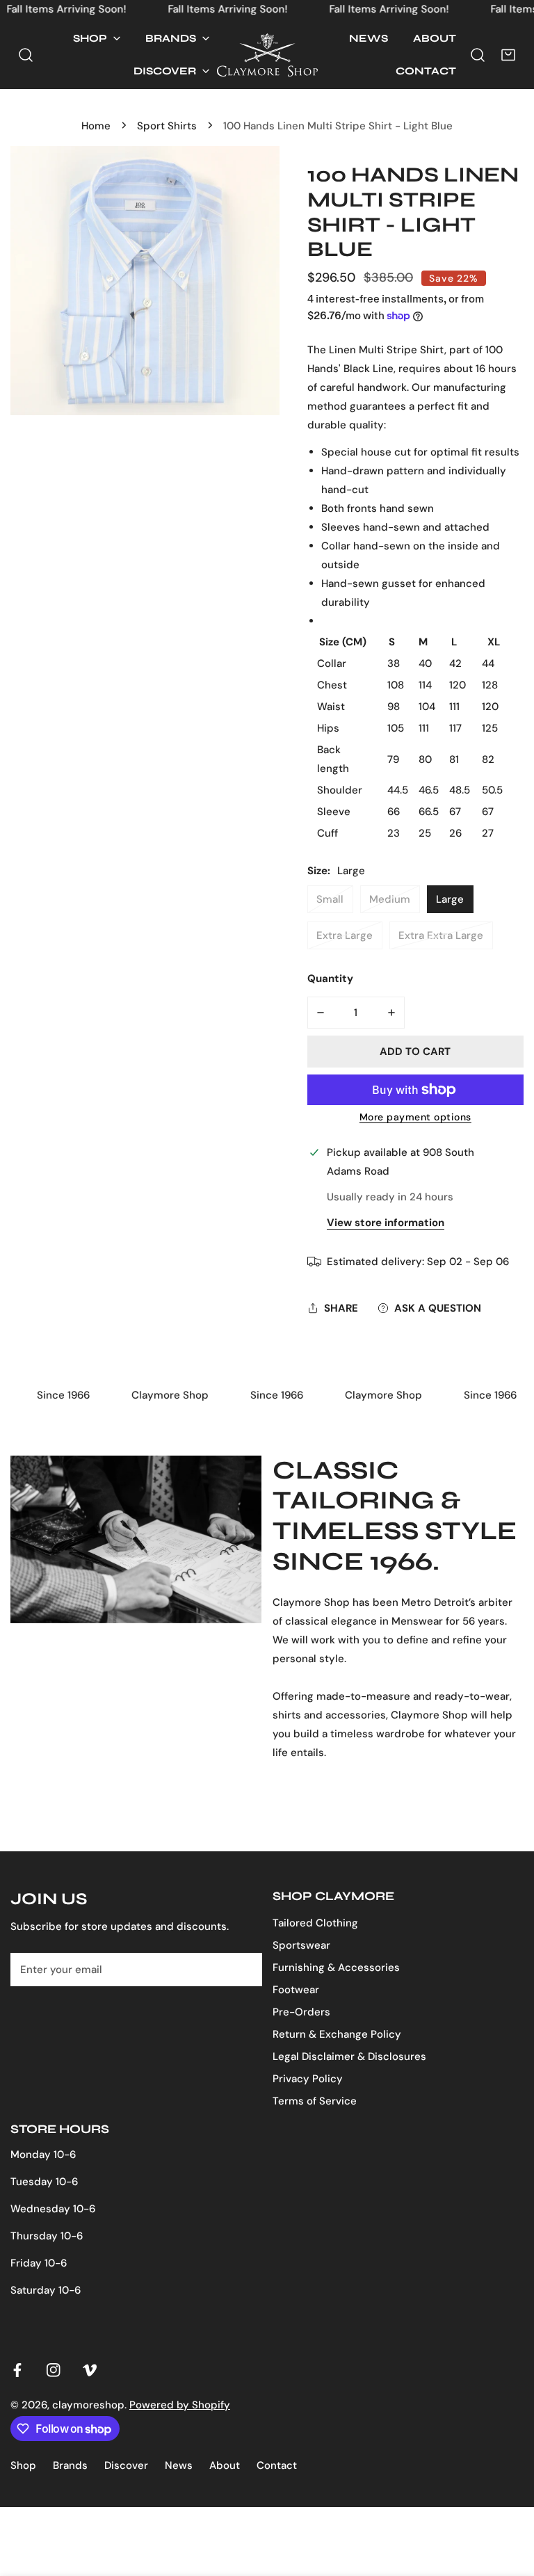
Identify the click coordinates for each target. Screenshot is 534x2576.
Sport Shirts (167, 126)
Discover (126, 2465)
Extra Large (345, 935)
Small (330, 899)
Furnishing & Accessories (336, 1967)
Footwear (296, 1990)
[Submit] (244, 1969)
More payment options (415, 1117)
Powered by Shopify (180, 2405)
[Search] (26, 55)
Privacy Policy (308, 2079)
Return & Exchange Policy (337, 2034)
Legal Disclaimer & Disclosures (349, 2056)
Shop (23, 2465)
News (179, 2465)
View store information (386, 1223)
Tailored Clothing (315, 1923)
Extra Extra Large (441, 935)
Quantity (330, 979)
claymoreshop (88, 2405)
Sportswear (301, 1945)
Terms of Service (315, 2101)
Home (96, 126)
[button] (97, 39)
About (225, 2465)
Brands (70, 2465)
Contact (277, 2465)
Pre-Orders (301, 2012)
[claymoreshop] (267, 55)
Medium (390, 899)
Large (450, 899)
